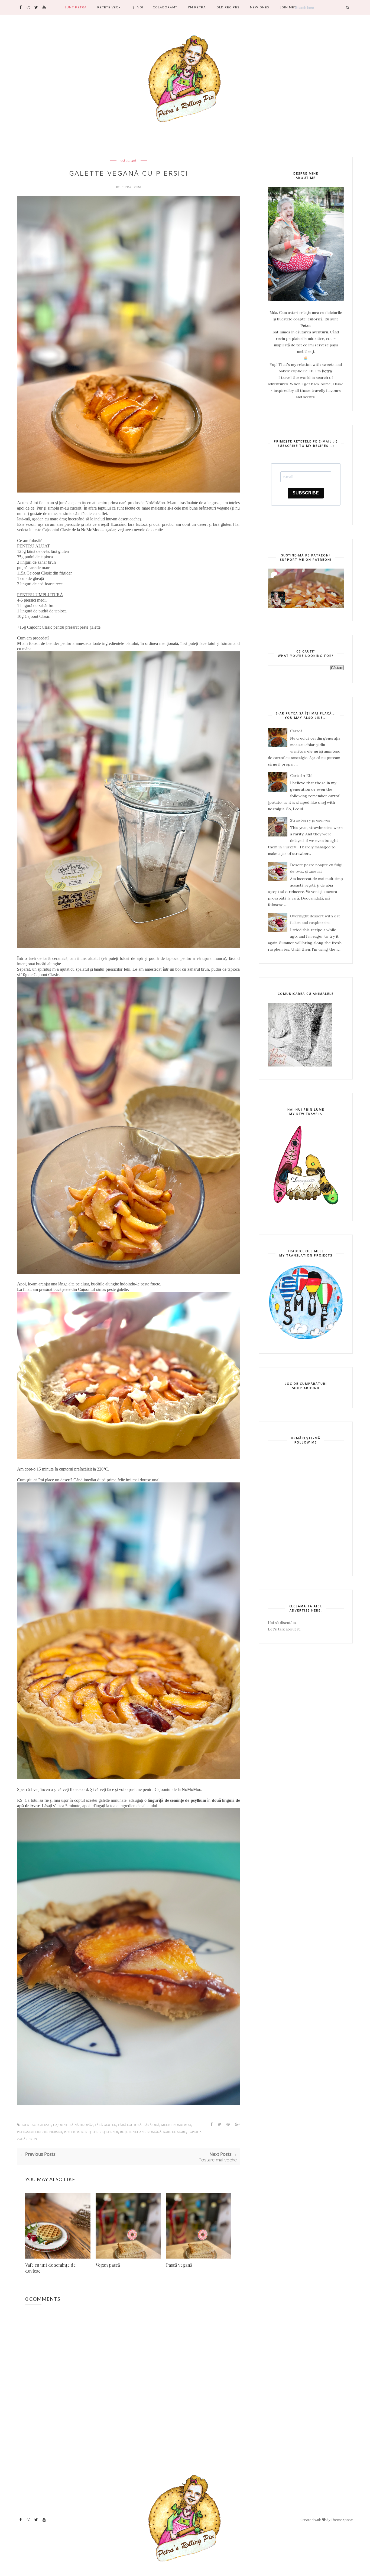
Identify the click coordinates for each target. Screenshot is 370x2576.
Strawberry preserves (310, 820)
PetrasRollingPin (32, 2132)
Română (154, 2132)
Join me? (288, 7)
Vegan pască (108, 2265)
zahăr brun (27, 2139)
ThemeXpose (342, 2520)
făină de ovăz (81, 2125)
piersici (56, 2132)
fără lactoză (130, 2125)
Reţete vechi (110, 7)
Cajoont (60, 2125)
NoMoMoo (155, 503)
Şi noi (138, 7)
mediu (166, 2125)
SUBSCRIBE (306, 493)
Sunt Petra (76, 7)
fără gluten (106, 2125)
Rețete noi (109, 2132)
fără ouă (151, 2125)
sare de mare (175, 2132)
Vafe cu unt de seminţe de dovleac (50, 2268)
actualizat (129, 160)
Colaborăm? (165, 7)
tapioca (195, 2132)
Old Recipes (228, 7)
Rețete (91, 2132)
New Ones (260, 7)
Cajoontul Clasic (56, 530)
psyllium (72, 2132)
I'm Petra (197, 7)
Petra (126, 187)
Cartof (296, 731)
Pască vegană (179, 2265)
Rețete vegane (133, 2132)
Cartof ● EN (301, 776)
